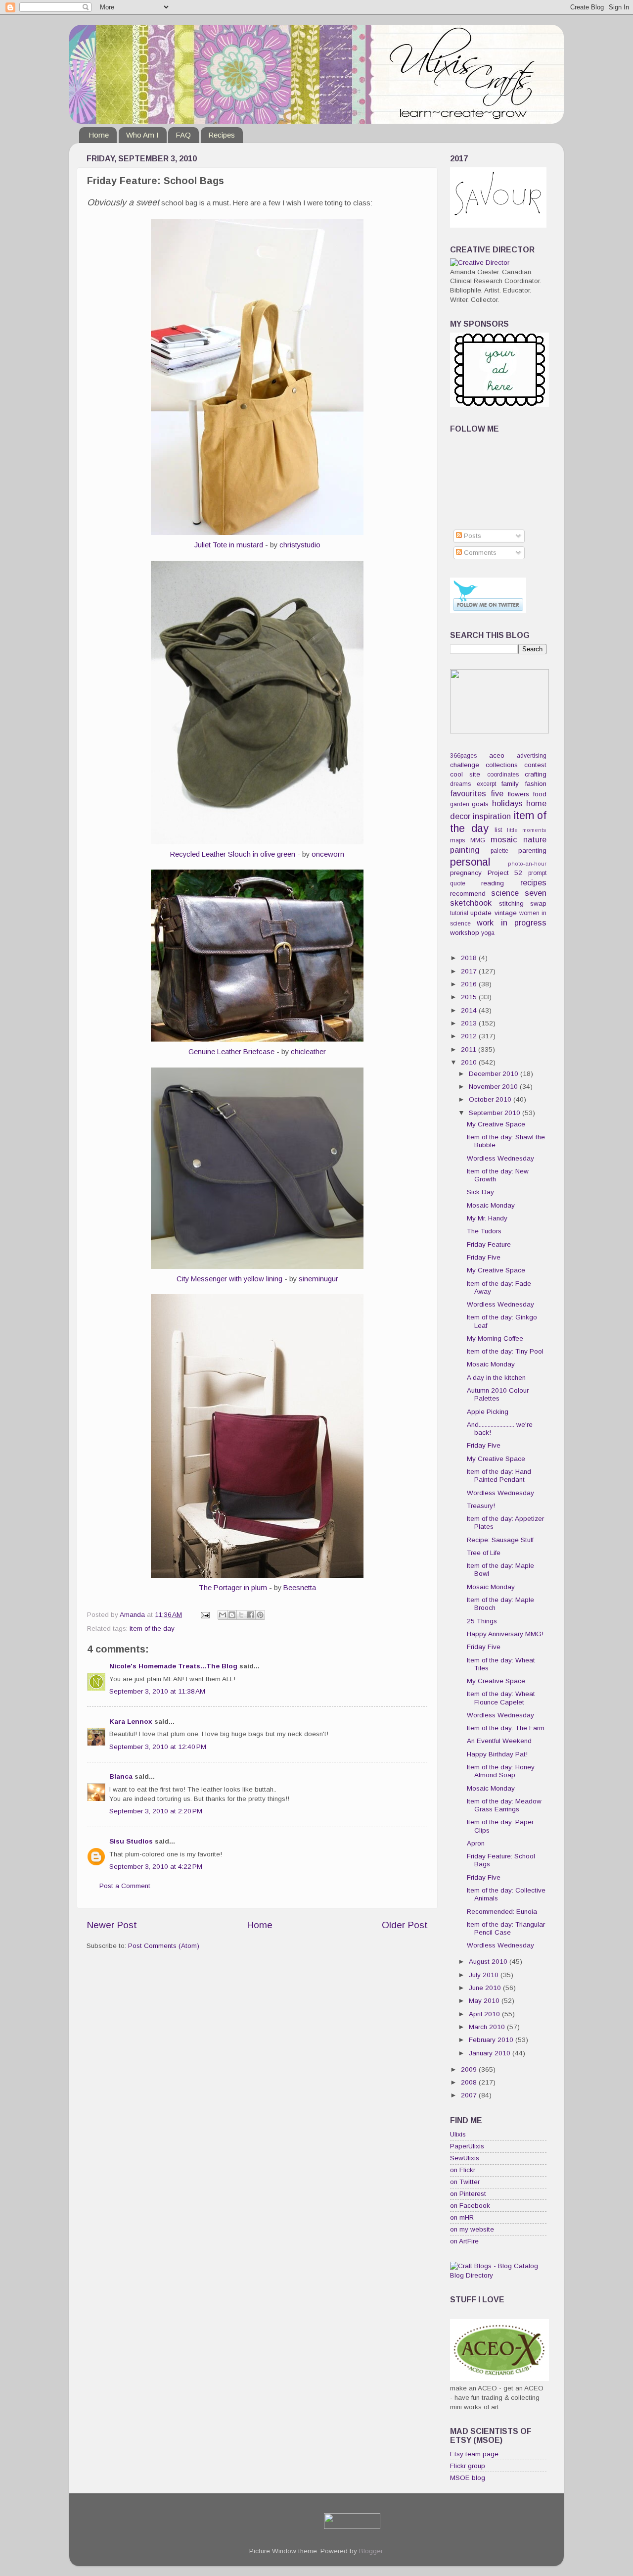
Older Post (405, 1925)
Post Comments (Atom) (164, 1946)
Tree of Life (484, 1553)
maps (457, 840)
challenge (465, 765)
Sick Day (480, 1192)
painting (465, 850)
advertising (532, 756)
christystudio (300, 545)
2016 (470, 984)
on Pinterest (468, 2194)
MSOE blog (468, 2478)
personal (470, 862)
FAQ (183, 135)
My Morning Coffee (495, 1338)
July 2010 (485, 1975)
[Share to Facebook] (251, 1615)
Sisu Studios (131, 1841)
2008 (470, 2082)
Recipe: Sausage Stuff (500, 1540)
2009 (470, 2069)
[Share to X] (241, 1615)
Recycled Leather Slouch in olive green (233, 854)
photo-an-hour (527, 864)
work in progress (512, 923)
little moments (527, 830)
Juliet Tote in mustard (229, 545)
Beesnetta (300, 1588)
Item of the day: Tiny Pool (505, 1351)
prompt (537, 873)
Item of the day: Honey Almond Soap (501, 1771)
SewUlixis (465, 2158)
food (540, 794)
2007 (470, 2095)
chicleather (308, 1052)
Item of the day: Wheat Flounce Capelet (501, 1698)
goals (480, 804)
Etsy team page (474, 2454)
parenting (532, 851)
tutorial (459, 913)
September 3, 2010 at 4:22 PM (156, 1867)
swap (538, 903)
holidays (507, 803)
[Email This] (223, 1615)
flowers (519, 794)
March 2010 (488, 2027)
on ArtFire (464, 2241)
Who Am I (142, 135)
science (505, 893)
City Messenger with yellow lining (229, 1279)
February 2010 (492, 2040)
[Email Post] (204, 1615)
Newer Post (112, 1925)
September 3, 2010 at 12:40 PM (158, 1747)
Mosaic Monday (491, 1205)
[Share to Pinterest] (260, 1615)
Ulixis (458, 2134)
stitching (511, 903)
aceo (497, 755)
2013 (470, 1023)
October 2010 (491, 1099)
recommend (468, 894)
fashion (536, 784)
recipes (533, 882)
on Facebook (470, 2206)
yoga (488, 933)
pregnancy (466, 873)
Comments (479, 553)
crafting (536, 774)
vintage (506, 913)
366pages (463, 756)
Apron (476, 1843)
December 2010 (495, 1074)
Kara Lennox (131, 1722)
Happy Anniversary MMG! (505, 1634)
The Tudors (484, 1231)
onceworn (328, 854)
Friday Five (484, 1257)
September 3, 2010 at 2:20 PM (156, 1811)
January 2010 (491, 2053)
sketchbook (471, 903)
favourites (468, 793)
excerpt (486, 784)
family (510, 784)
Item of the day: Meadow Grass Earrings (504, 1805)
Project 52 (505, 873)
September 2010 (496, 1113)
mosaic (504, 839)
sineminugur (318, 1279)
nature (535, 839)
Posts (472, 536)
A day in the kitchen (496, 1378)
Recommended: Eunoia (502, 1912)
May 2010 (485, 2001)
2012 (470, 1036)
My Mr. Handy (487, 1218)
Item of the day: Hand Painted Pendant (499, 1476)
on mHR (462, 2217)
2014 (470, 1010)
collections (502, 765)
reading (493, 883)
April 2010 (485, 2014)
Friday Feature (489, 1244)
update (481, 913)
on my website (472, 2229)
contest (535, 765)
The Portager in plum (233, 1588)
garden (460, 804)
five (497, 793)
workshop (465, 933)
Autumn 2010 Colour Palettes (498, 1394)
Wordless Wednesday (500, 1158)
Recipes (222, 135)
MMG (478, 840)
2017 (470, 971)
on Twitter (465, 2182)
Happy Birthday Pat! (497, 1754)
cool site (465, 774)
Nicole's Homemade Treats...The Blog (173, 1666)
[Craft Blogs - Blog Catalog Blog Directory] (498, 2275)
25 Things (482, 1621)
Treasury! (481, 1506)
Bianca (121, 1776)
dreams (460, 784)
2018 (470, 958)
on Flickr (463, 2170)
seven (536, 893)
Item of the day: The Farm (506, 1728)
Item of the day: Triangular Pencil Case (506, 1928)
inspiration (492, 816)
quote (458, 883)
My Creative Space (496, 1124)
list (498, 830)
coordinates (503, 775)
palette (499, 851)
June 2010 (486, 1988)
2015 (470, 997)
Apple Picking (488, 1412)
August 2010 (489, 1962)
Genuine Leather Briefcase (231, 1052)
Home (99, 135)
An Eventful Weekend (499, 1741)
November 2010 (494, 1087)
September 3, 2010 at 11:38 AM (157, 1691)
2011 (470, 1049)
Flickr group (468, 2466)
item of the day (152, 1628)
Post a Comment (125, 1886)
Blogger (371, 2551)
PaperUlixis (467, 2146)
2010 (470, 1062)
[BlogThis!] (232, 1615)
